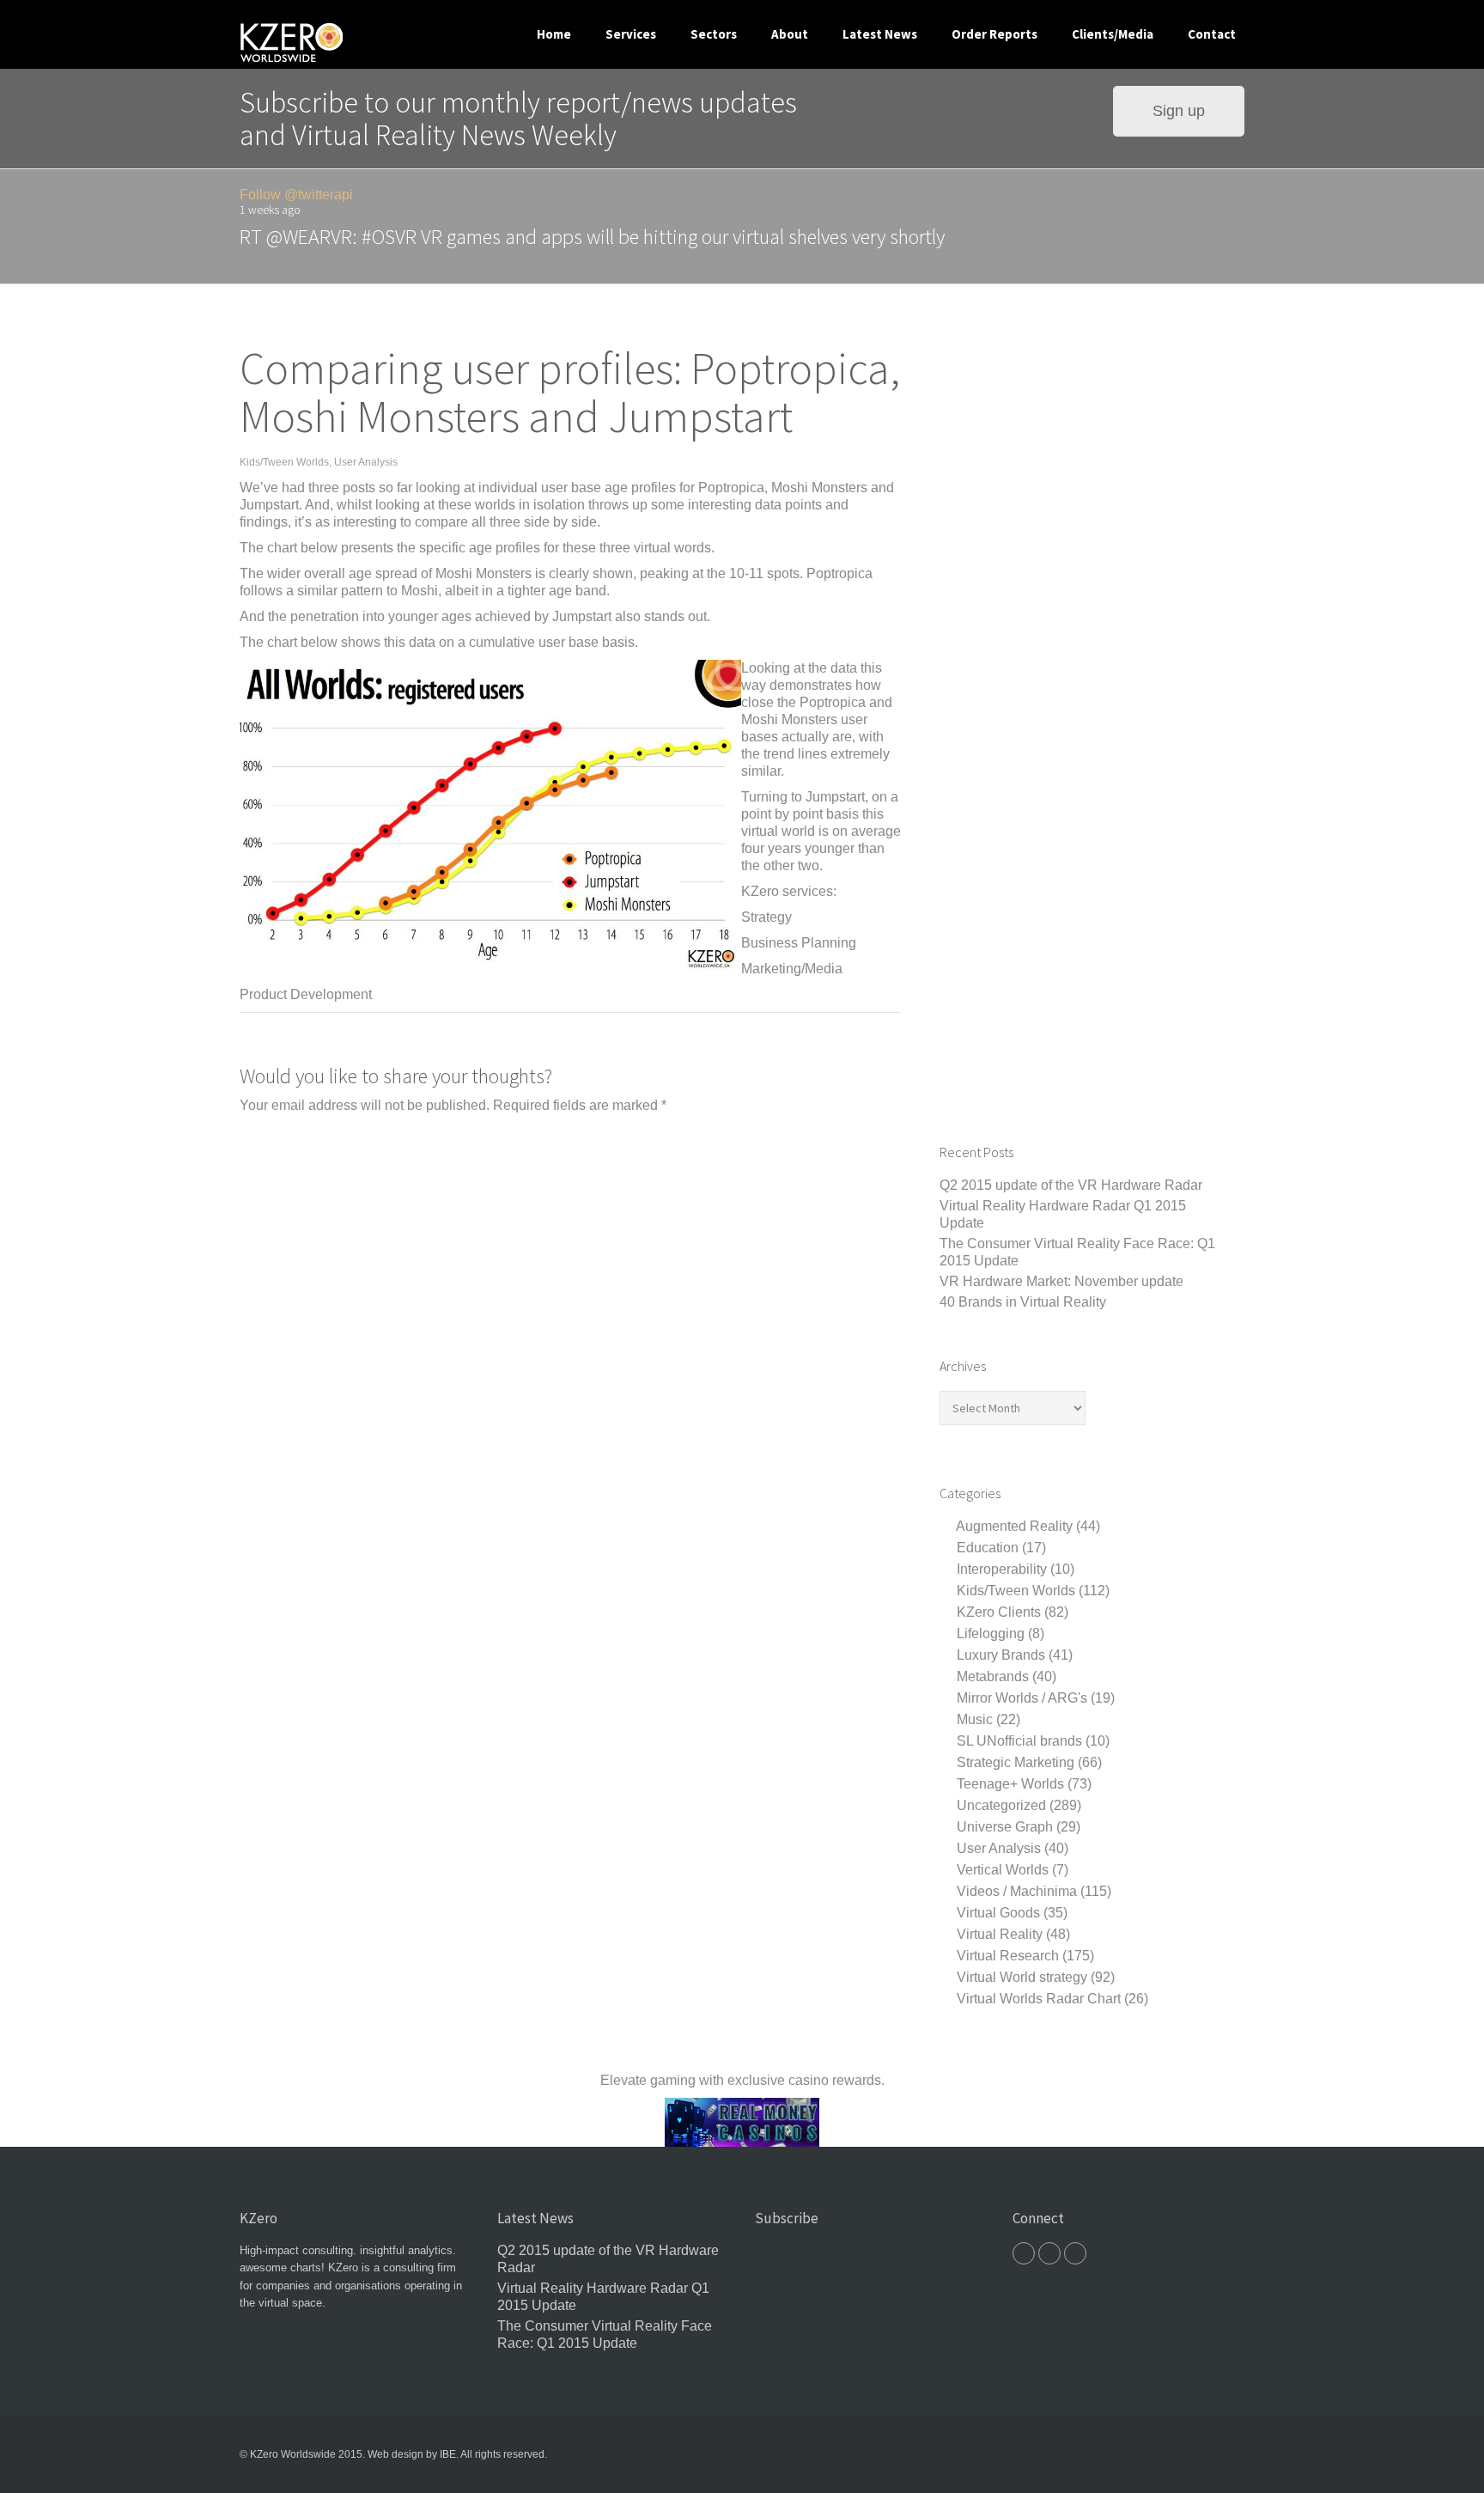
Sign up (1179, 110)
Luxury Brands (1001, 1655)
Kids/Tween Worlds (284, 462)
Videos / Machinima (1017, 1891)
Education (988, 1548)
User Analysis (366, 462)
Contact (1212, 34)
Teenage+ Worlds (1010, 1784)
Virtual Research (1008, 1956)
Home (554, 34)
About (790, 34)
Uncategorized (1001, 1805)
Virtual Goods (998, 1913)
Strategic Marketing (1016, 1762)
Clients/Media (1113, 34)
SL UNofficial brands (1019, 1741)
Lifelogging (991, 1634)
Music (975, 1719)
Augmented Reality (1014, 1526)
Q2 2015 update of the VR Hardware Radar (1071, 1185)
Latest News (880, 34)
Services (631, 34)
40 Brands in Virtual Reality (1023, 1302)
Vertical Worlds (1003, 1870)
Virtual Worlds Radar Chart (1039, 1999)
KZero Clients (999, 1612)
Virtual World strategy (1022, 1977)
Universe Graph (1005, 1827)
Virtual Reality (1000, 1934)
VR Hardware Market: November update (1061, 1281)
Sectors (714, 34)
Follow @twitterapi (296, 195)
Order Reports (994, 34)
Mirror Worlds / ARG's (1022, 1698)
